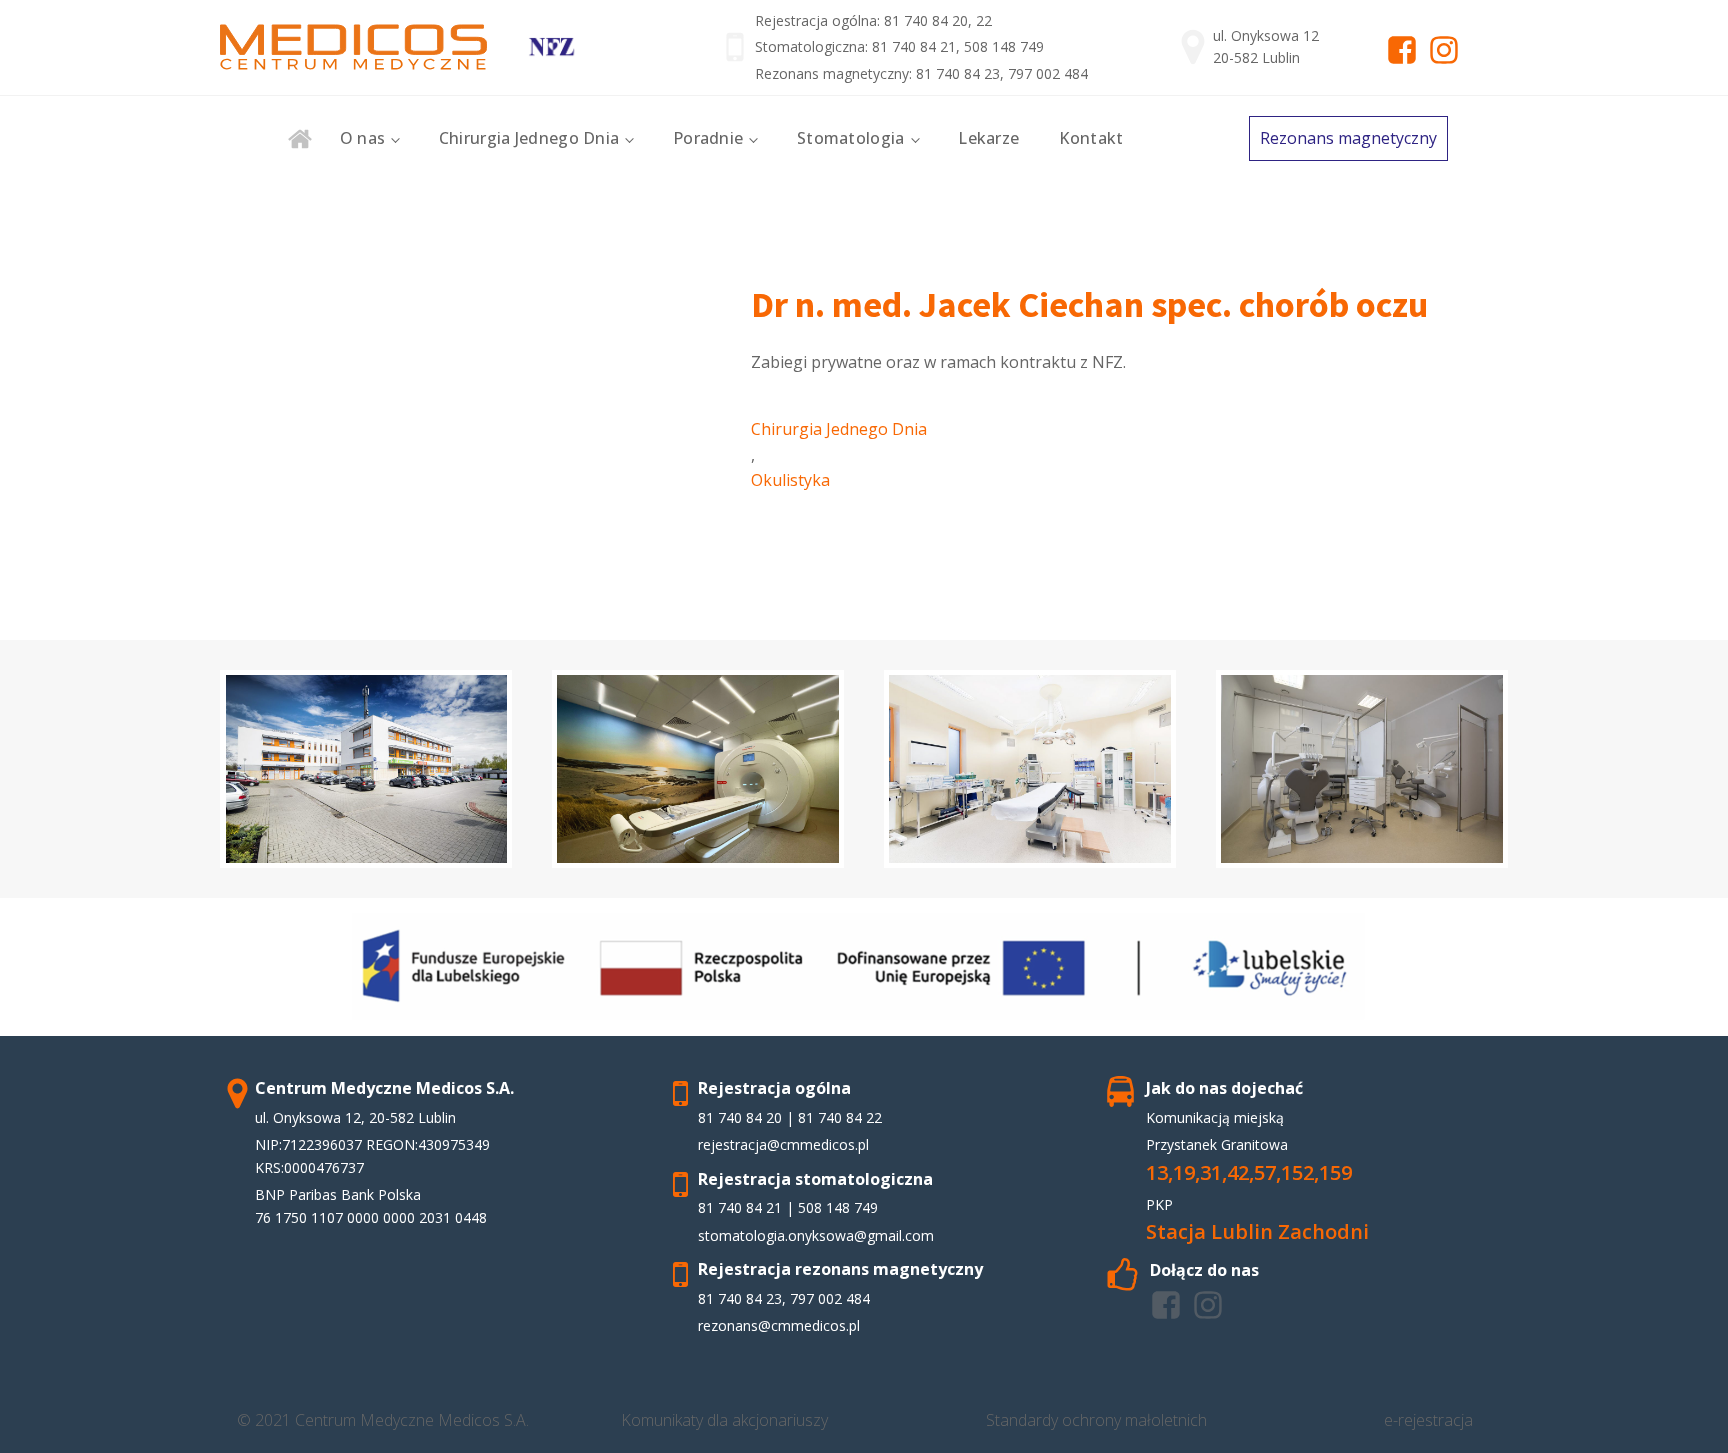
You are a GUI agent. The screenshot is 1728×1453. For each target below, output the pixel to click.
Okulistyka (790, 480)
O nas (363, 138)
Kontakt (1091, 138)
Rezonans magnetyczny (1348, 138)
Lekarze (988, 138)
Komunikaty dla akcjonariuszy (724, 1420)
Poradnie (708, 138)
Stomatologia (851, 138)
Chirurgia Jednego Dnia (529, 138)
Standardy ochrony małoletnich (1096, 1420)
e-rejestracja (1428, 1420)
